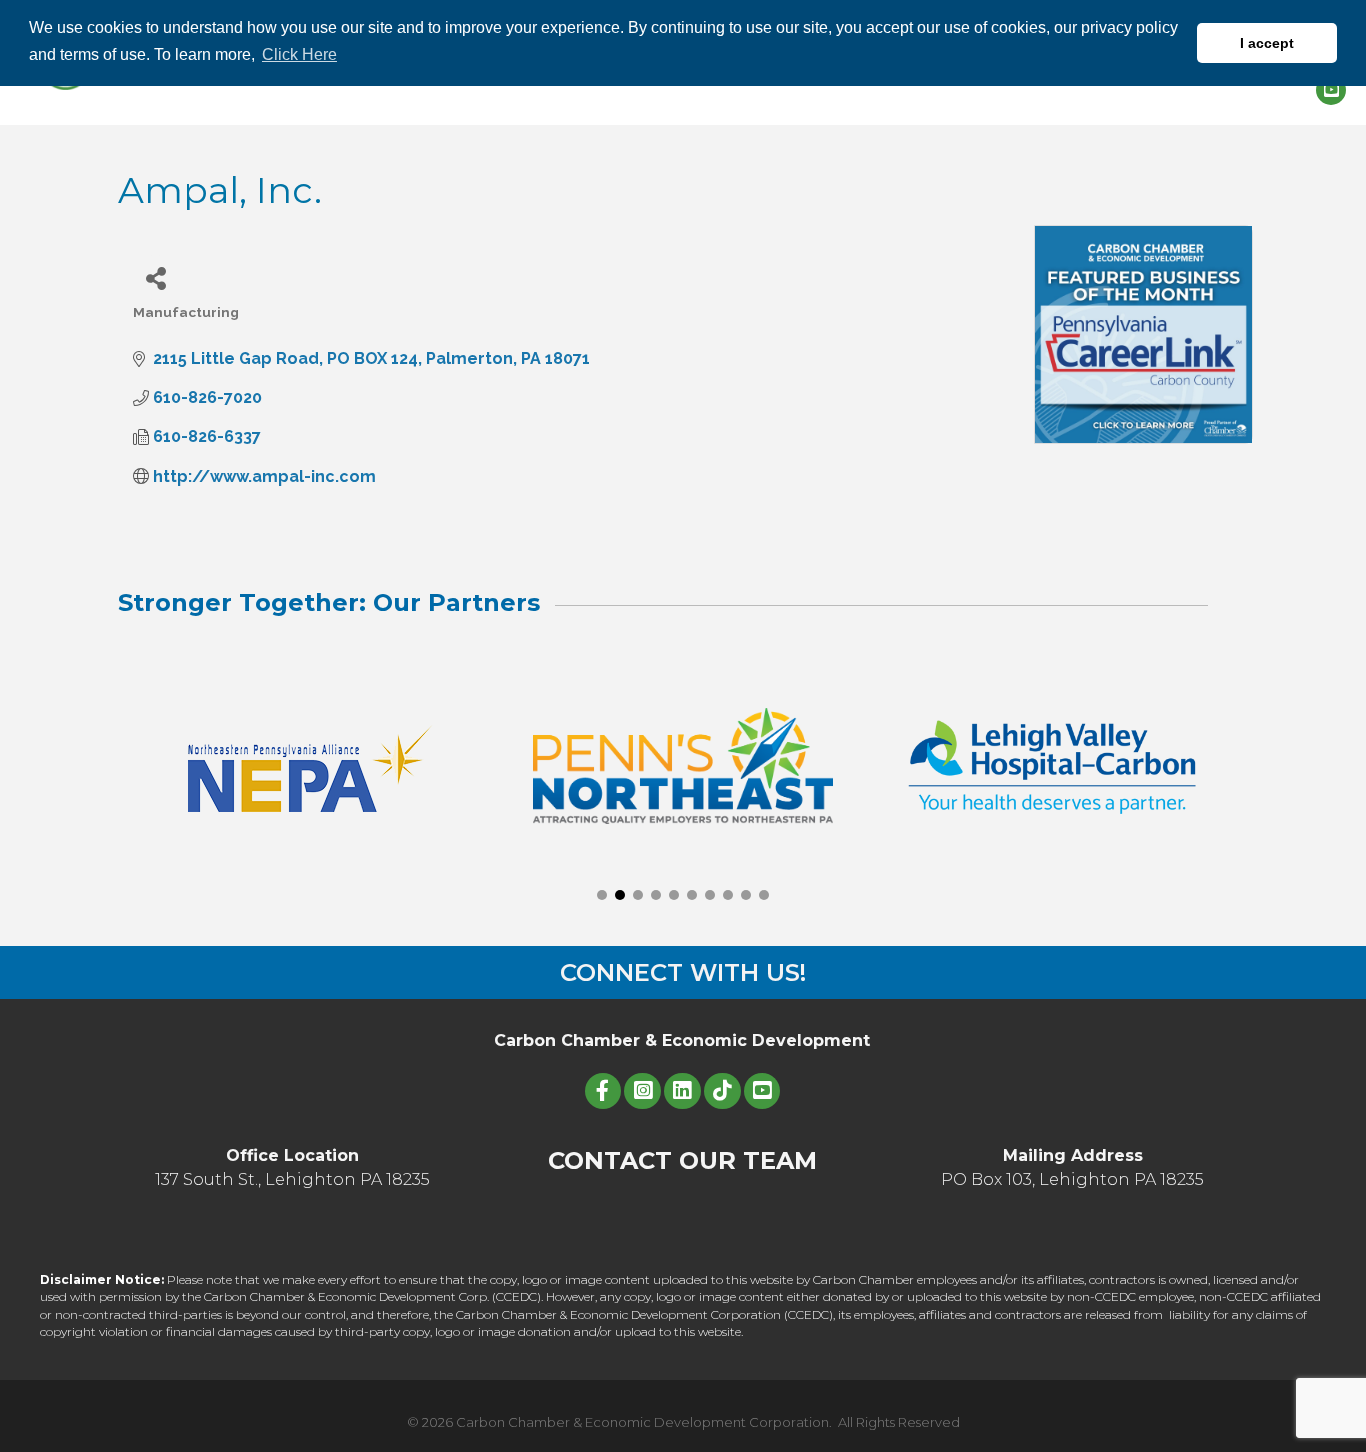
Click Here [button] (299, 54)
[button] (602, 895)
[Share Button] (155, 277)
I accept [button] (1267, 43)
